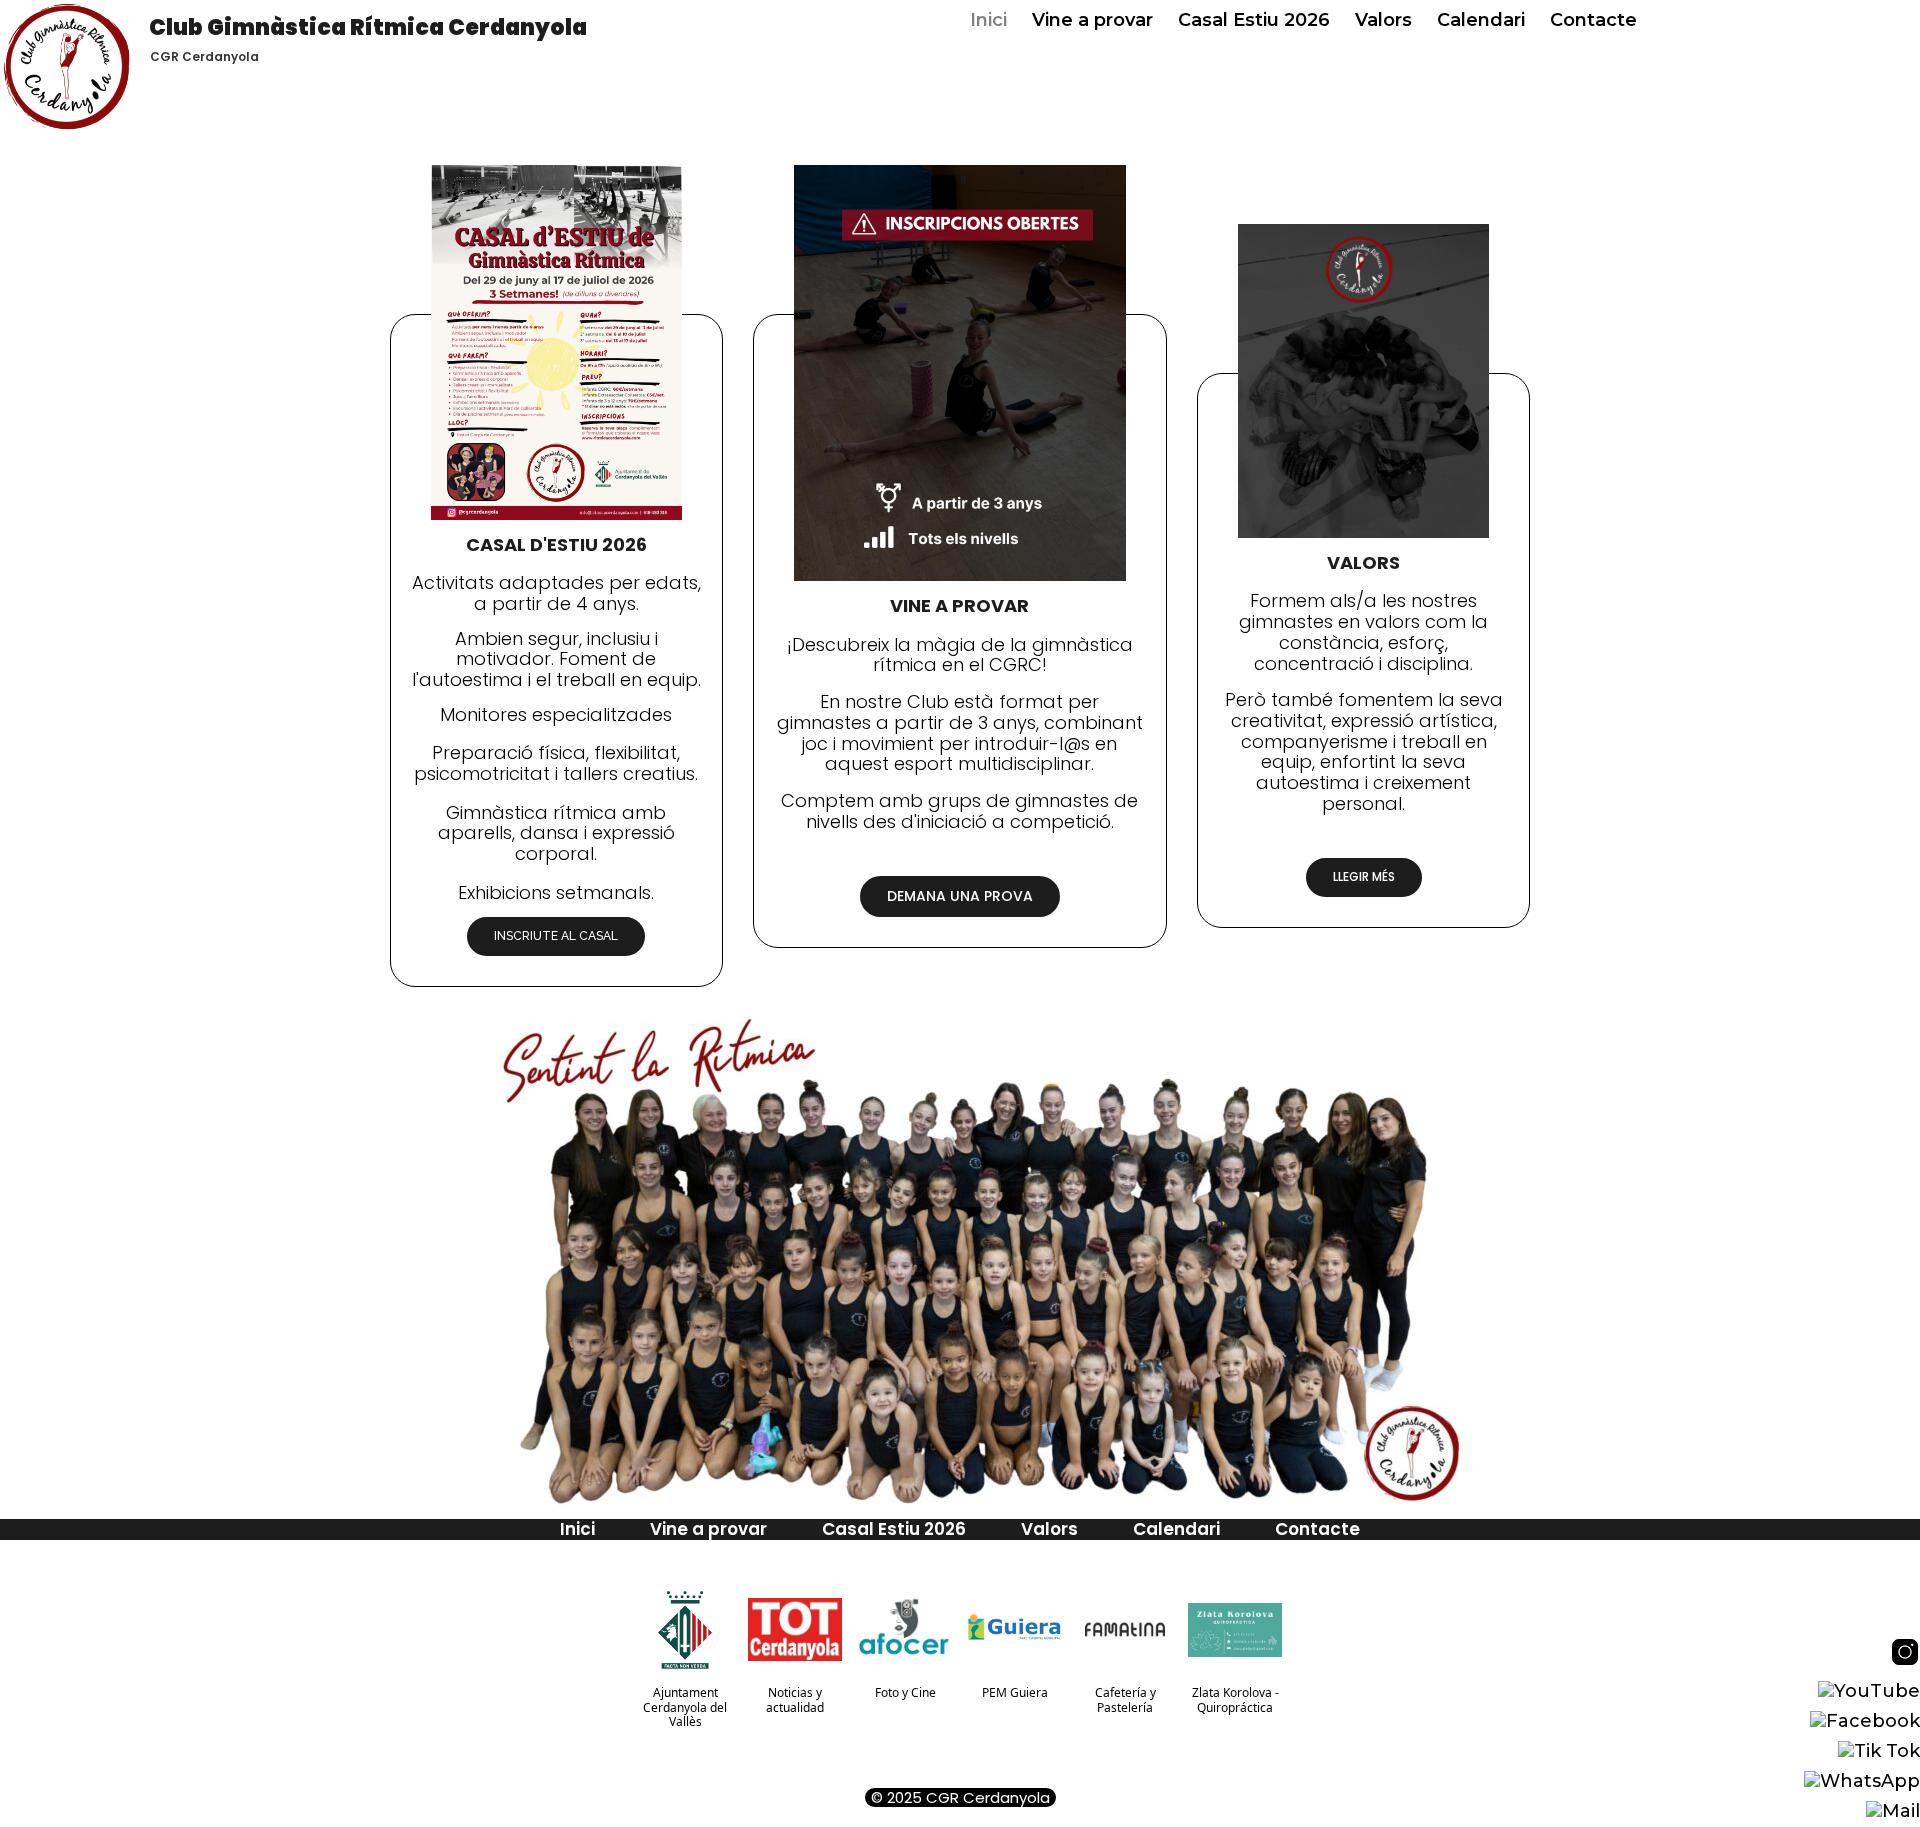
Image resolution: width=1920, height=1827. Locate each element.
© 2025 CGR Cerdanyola (960, 1797)
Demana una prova (960, 896)
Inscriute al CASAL (556, 936)
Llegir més (1364, 876)
